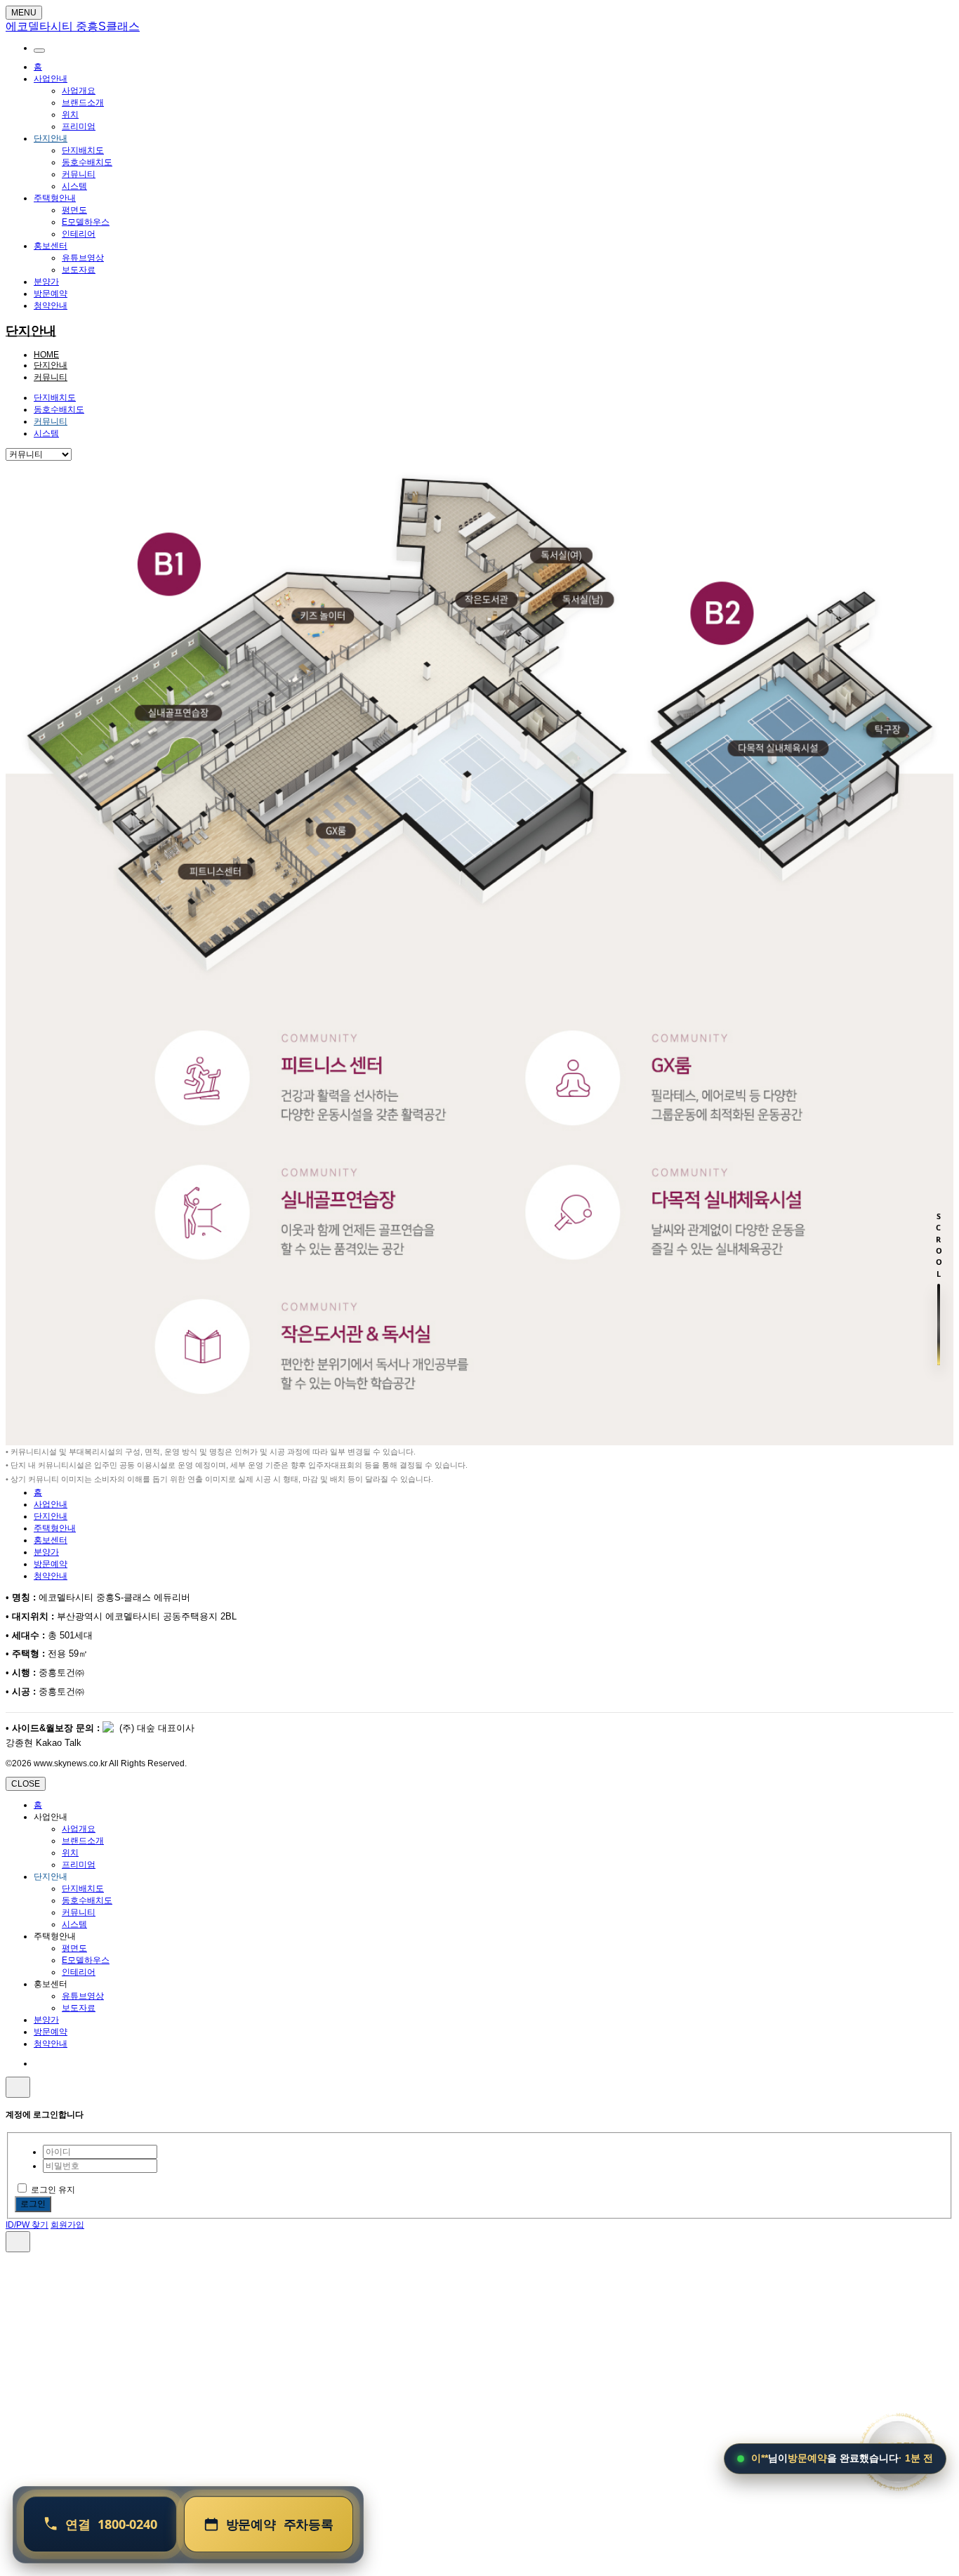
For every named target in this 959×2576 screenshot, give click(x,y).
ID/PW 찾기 (27, 2225)
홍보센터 (51, 246)
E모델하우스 (86, 222)
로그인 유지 (53, 2190)
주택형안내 (55, 198)
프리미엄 (79, 126)
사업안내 (51, 79)
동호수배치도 (87, 162)
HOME (46, 355)
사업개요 (79, 91)
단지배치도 (83, 150)
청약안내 (51, 305)
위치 (70, 114)
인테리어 (79, 234)
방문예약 (51, 294)
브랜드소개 (83, 103)
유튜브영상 (83, 258)
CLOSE (26, 1784)
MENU (24, 13)
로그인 (33, 2204)
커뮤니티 (79, 174)
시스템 (74, 186)
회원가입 (67, 2225)
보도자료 (79, 270)
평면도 (74, 210)
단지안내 (51, 138)
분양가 (46, 282)
